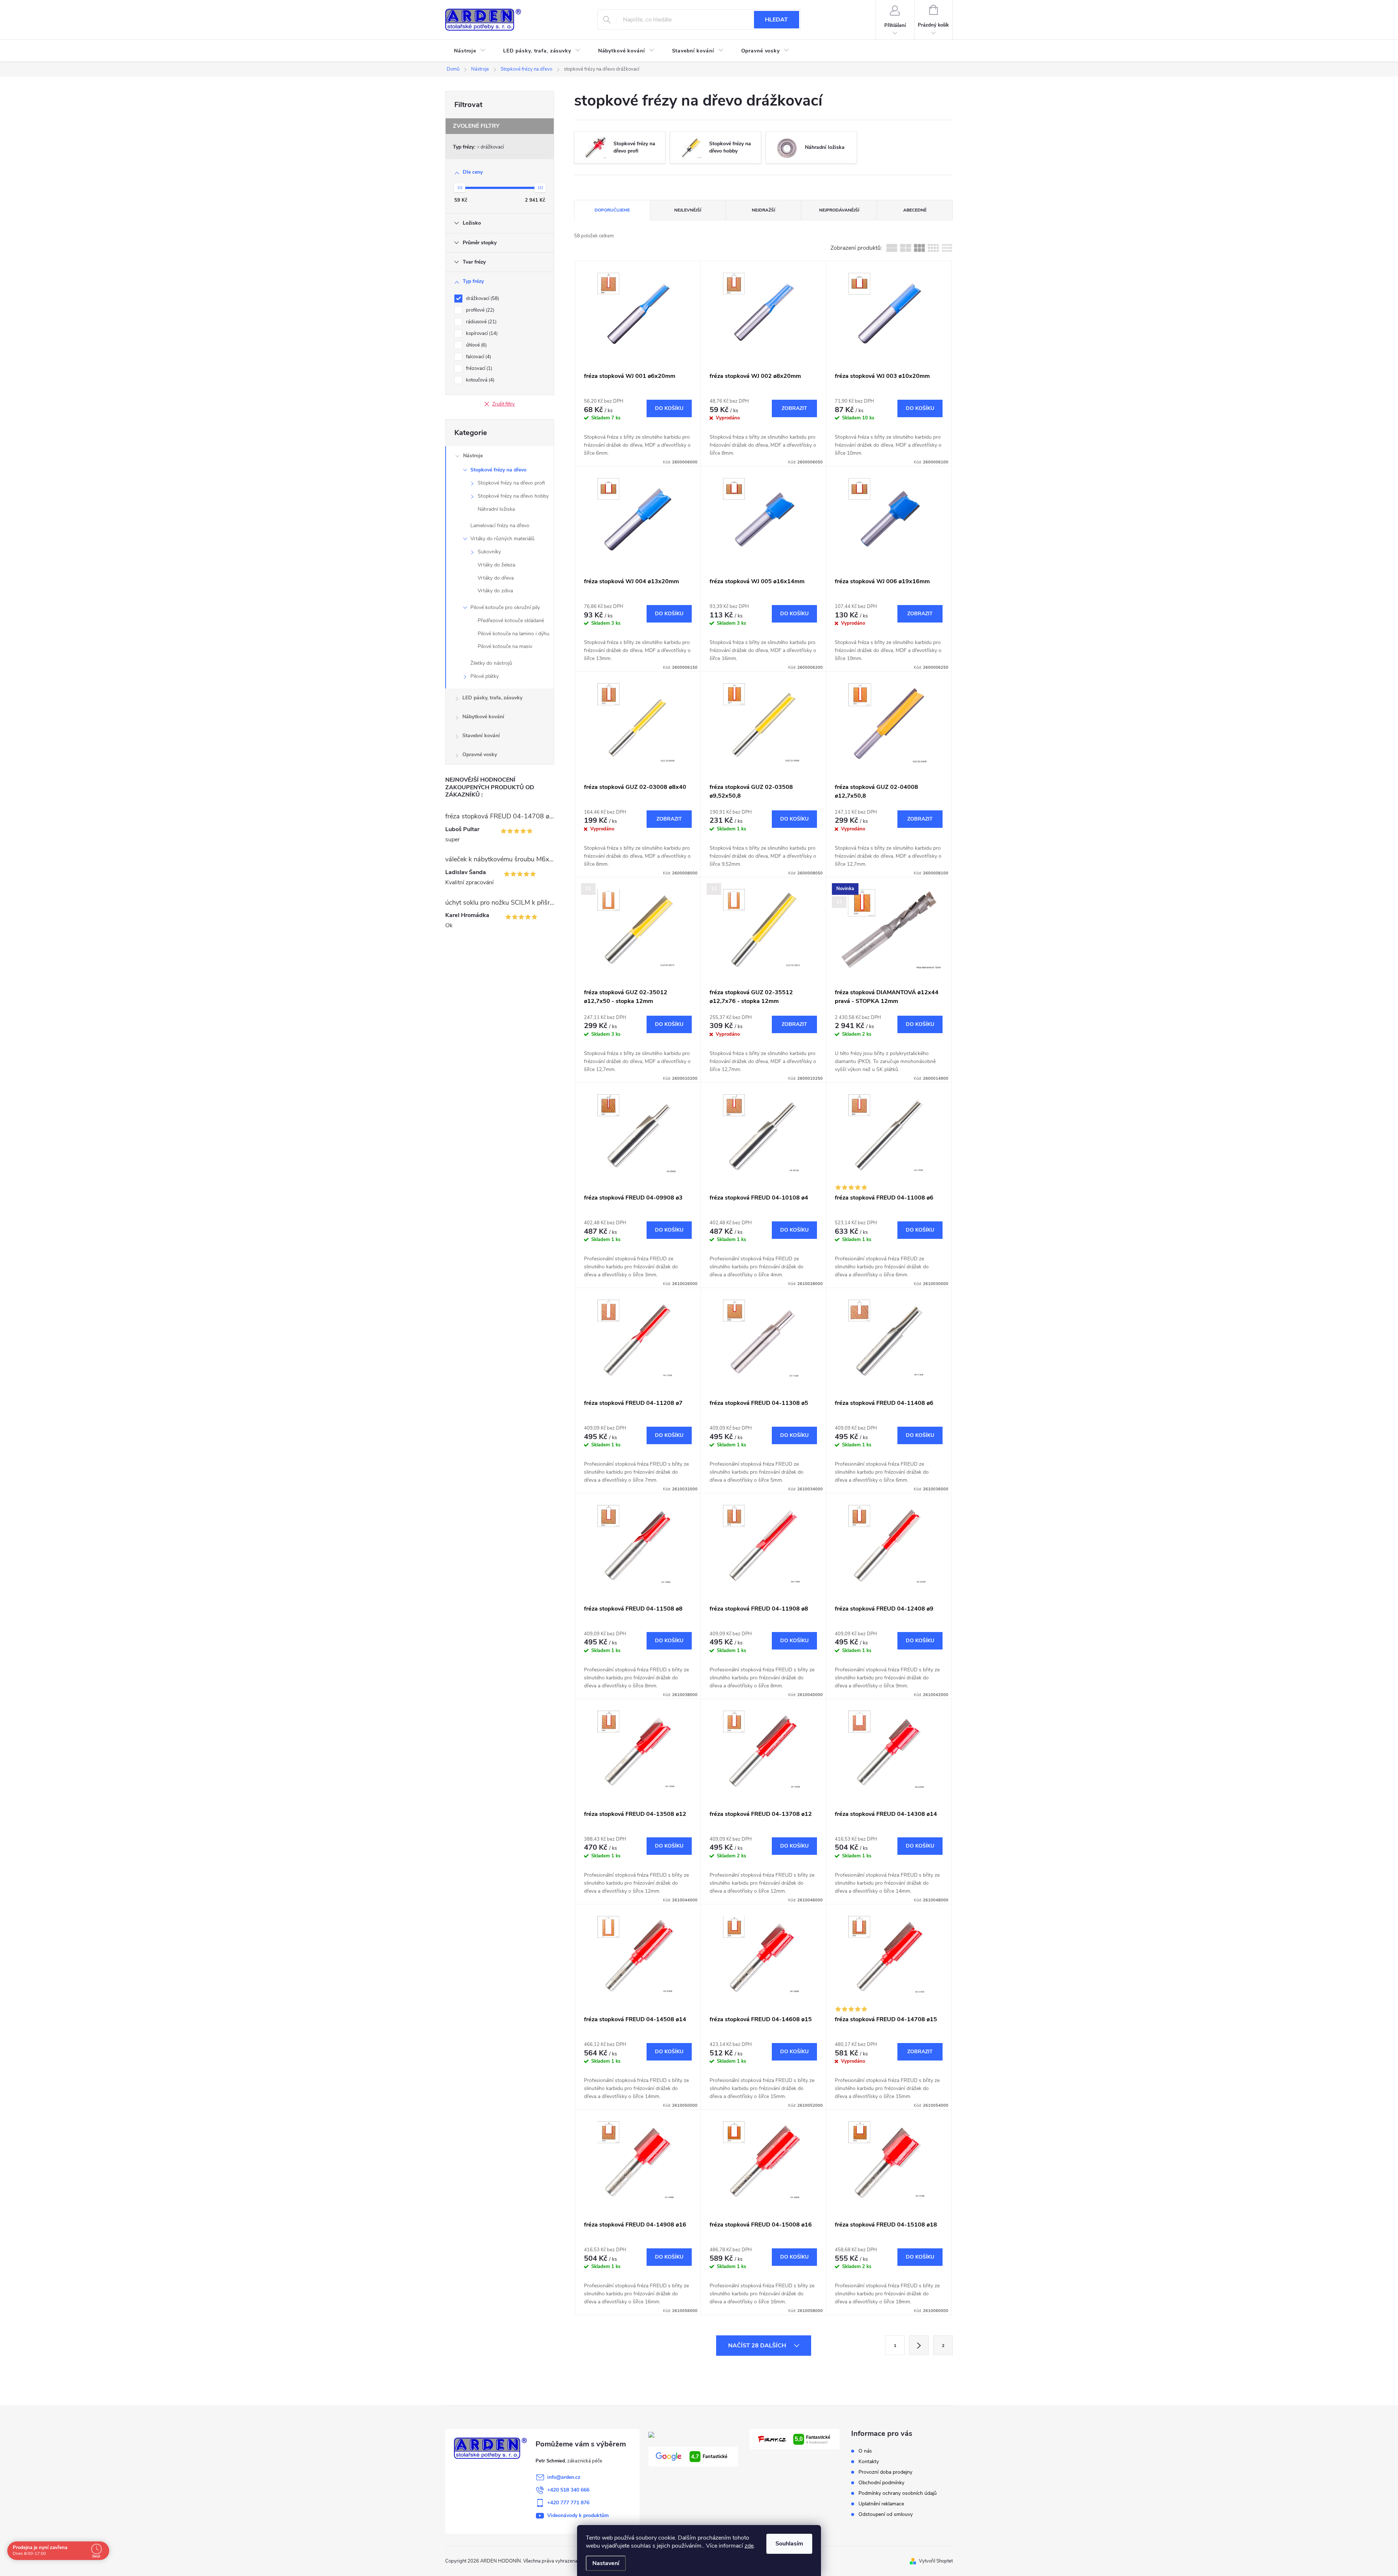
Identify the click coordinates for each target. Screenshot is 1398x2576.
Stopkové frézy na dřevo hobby (513, 496)
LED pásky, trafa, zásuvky (492, 698)
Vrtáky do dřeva (496, 578)
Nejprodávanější (839, 210)
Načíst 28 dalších (758, 2346)
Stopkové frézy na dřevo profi (511, 483)
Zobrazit (794, 408)
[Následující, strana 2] (919, 2345)
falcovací (478, 357)
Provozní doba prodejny (885, 2472)
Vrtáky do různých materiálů (502, 539)
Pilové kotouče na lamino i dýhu (514, 634)
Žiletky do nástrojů (491, 663)
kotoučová (479, 380)
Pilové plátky (485, 676)
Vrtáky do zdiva (495, 591)
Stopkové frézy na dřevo (498, 470)
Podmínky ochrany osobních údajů (898, 2493)
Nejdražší (763, 210)
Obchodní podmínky (881, 2483)
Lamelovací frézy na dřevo (500, 526)
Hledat (776, 20)
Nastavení (606, 2563)
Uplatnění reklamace (881, 2504)
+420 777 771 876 (568, 2503)
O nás (865, 2451)
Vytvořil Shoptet (936, 2561)
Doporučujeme (612, 210)
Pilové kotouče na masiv (505, 646)
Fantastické (709, 2457)
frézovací (478, 368)
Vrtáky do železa (496, 565)
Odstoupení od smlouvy (886, 2514)
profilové (479, 310)
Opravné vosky (480, 754)
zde (749, 2546)
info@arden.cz (564, 2477)
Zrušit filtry (503, 404)
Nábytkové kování (483, 717)
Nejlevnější (688, 210)
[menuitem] (470, 51)
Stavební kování (481, 736)
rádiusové (481, 322)
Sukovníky (489, 552)
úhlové (476, 345)
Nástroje (473, 456)
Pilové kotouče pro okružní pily (505, 607)
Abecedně (915, 210)
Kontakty (869, 2462)
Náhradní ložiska (496, 509)
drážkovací (492, 147)
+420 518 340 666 (568, 2490)
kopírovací (481, 333)
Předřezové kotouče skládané (511, 621)
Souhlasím (789, 2544)
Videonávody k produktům (578, 2515)
